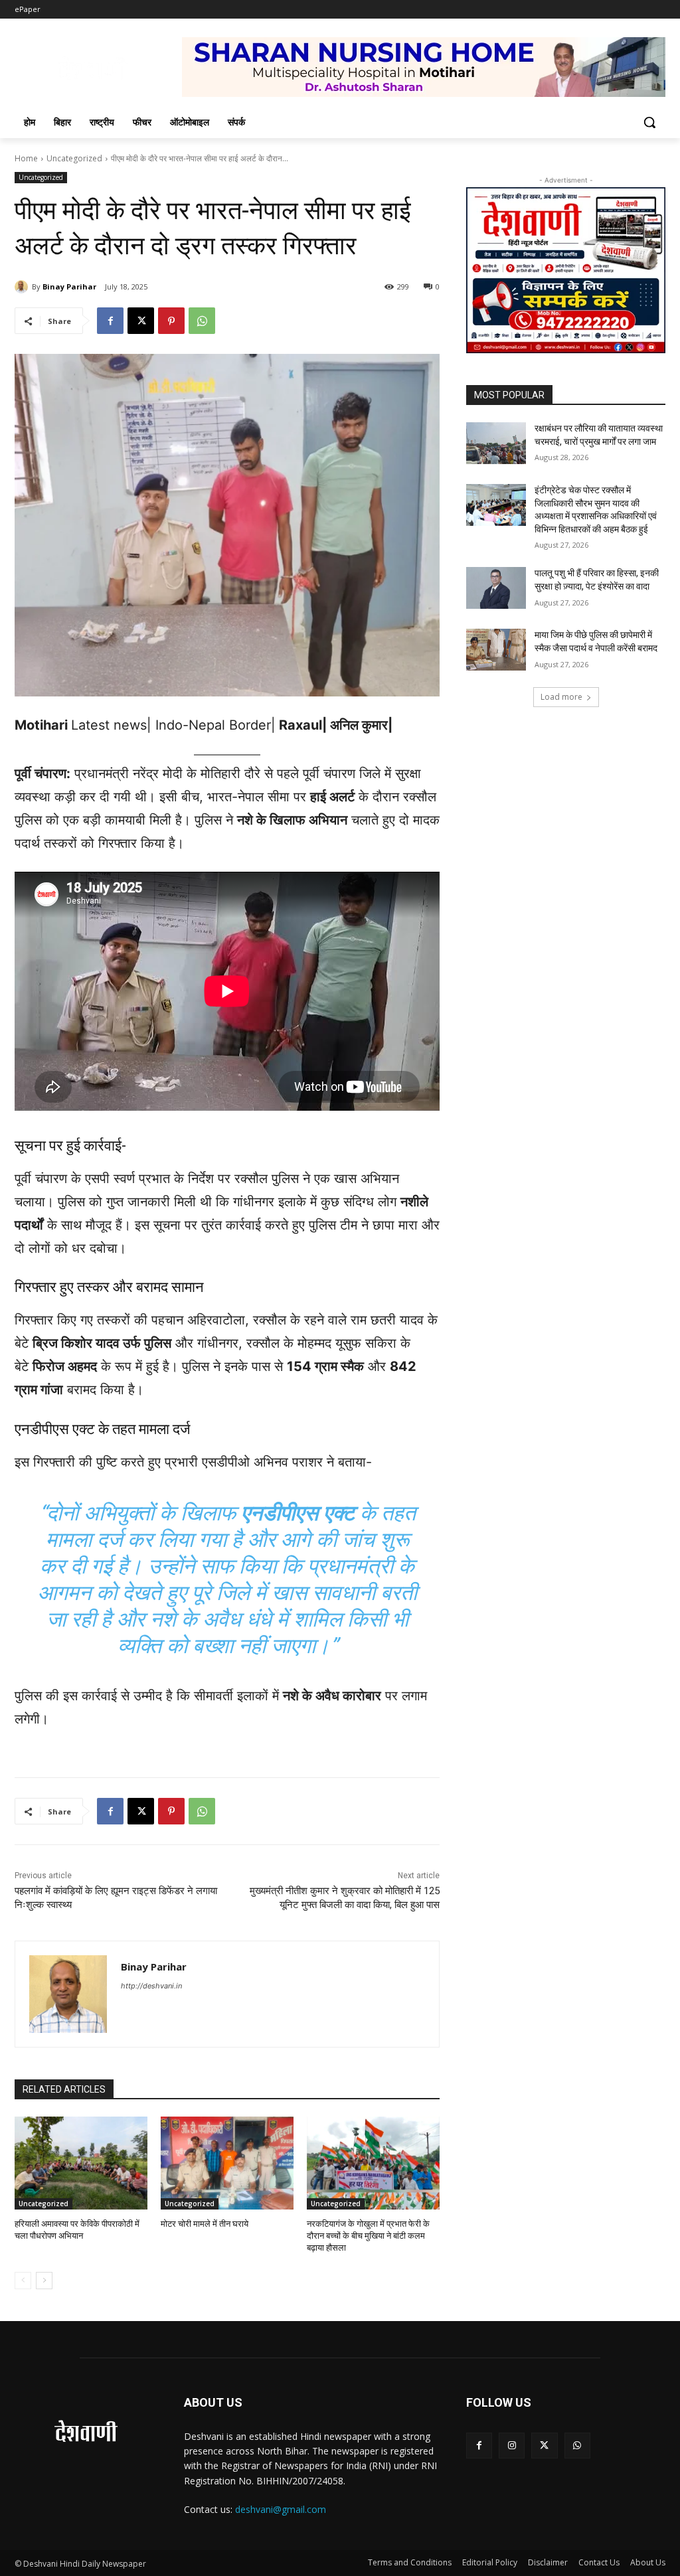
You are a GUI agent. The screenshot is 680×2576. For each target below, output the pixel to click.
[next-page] (44, 2281)
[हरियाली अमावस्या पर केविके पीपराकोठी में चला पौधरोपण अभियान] (81, 2163)
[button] (649, 122)
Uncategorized (74, 158)
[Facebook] (110, 321)
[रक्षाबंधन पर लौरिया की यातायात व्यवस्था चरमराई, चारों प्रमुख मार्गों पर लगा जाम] (496, 443)
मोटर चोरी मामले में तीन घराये (205, 2224)
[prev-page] (23, 2281)
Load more (561, 697)
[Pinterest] (171, 321)
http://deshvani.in (151, 1986)
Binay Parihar (69, 286)
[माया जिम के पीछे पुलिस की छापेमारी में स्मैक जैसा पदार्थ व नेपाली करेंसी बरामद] (496, 650)
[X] (141, 321)
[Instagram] (512, 2446)
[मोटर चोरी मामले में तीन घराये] (227, 2163)
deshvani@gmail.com (281, 2509)
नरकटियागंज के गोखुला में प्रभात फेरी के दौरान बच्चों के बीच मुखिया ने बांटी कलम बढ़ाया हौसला (368, 2236)
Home (26, 158)
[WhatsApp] (202, 321)
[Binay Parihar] (23, 287)
